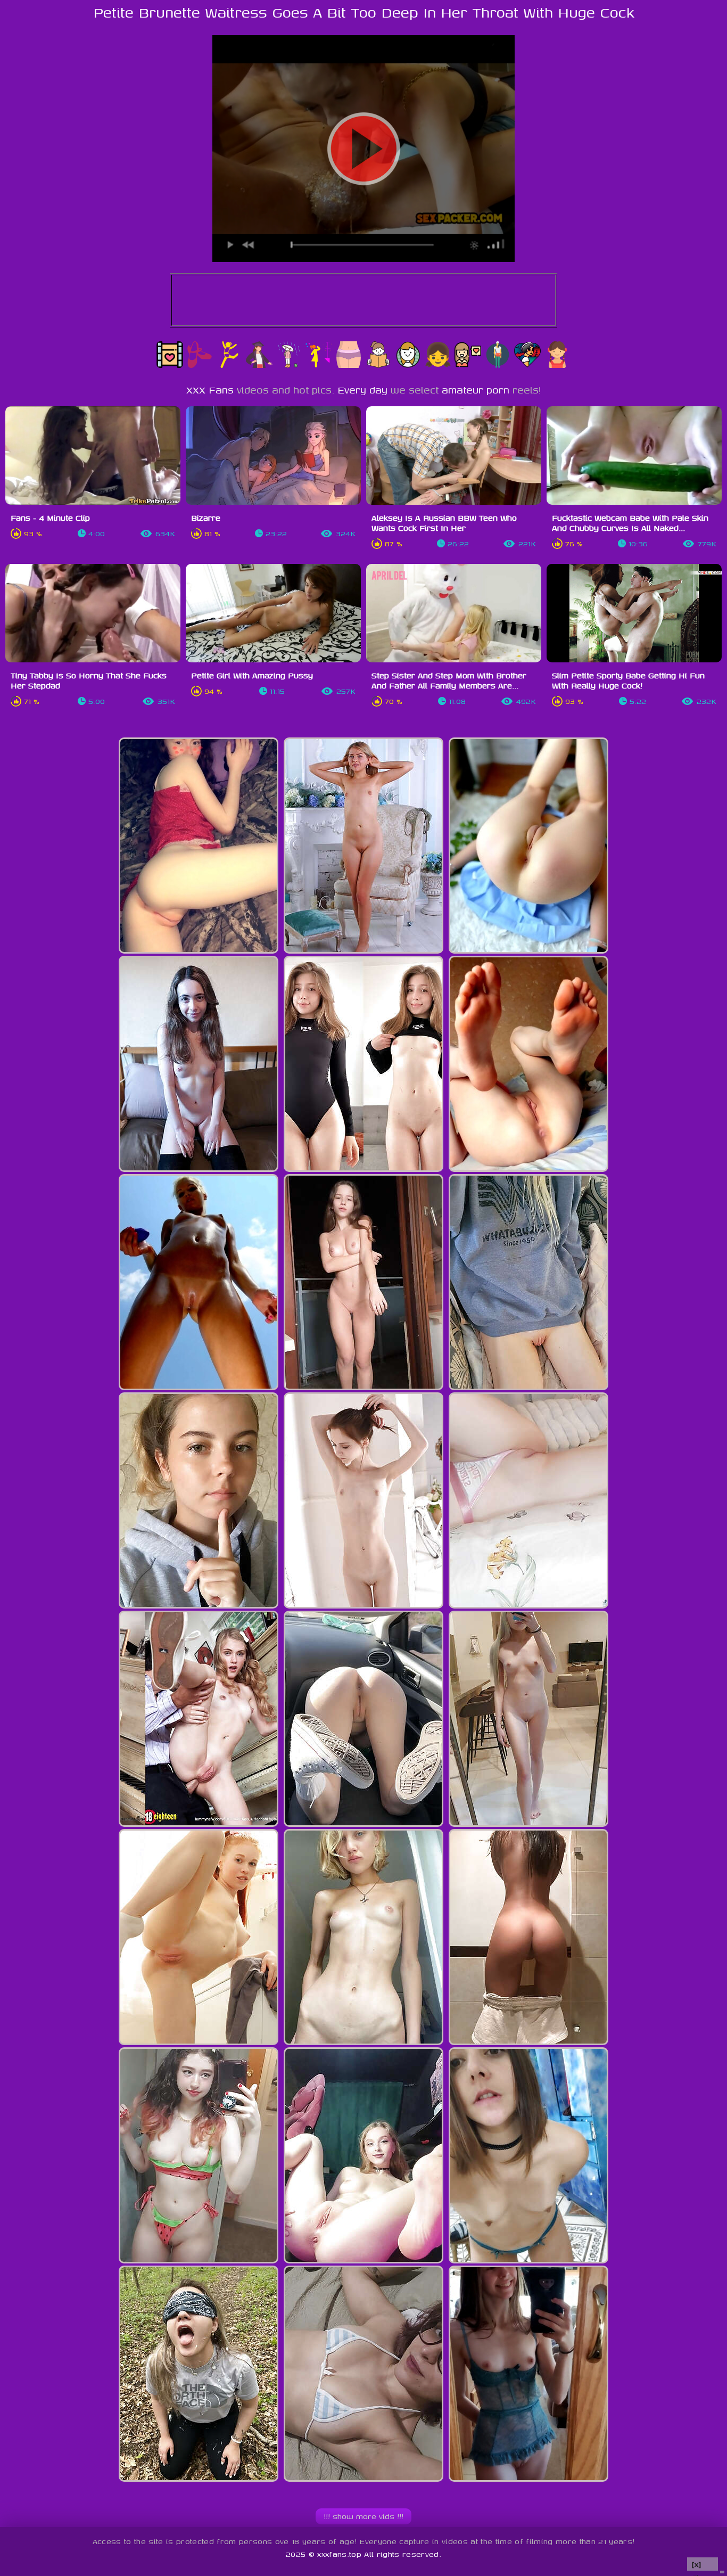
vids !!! (363, 2516)
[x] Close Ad (703, 2565)
